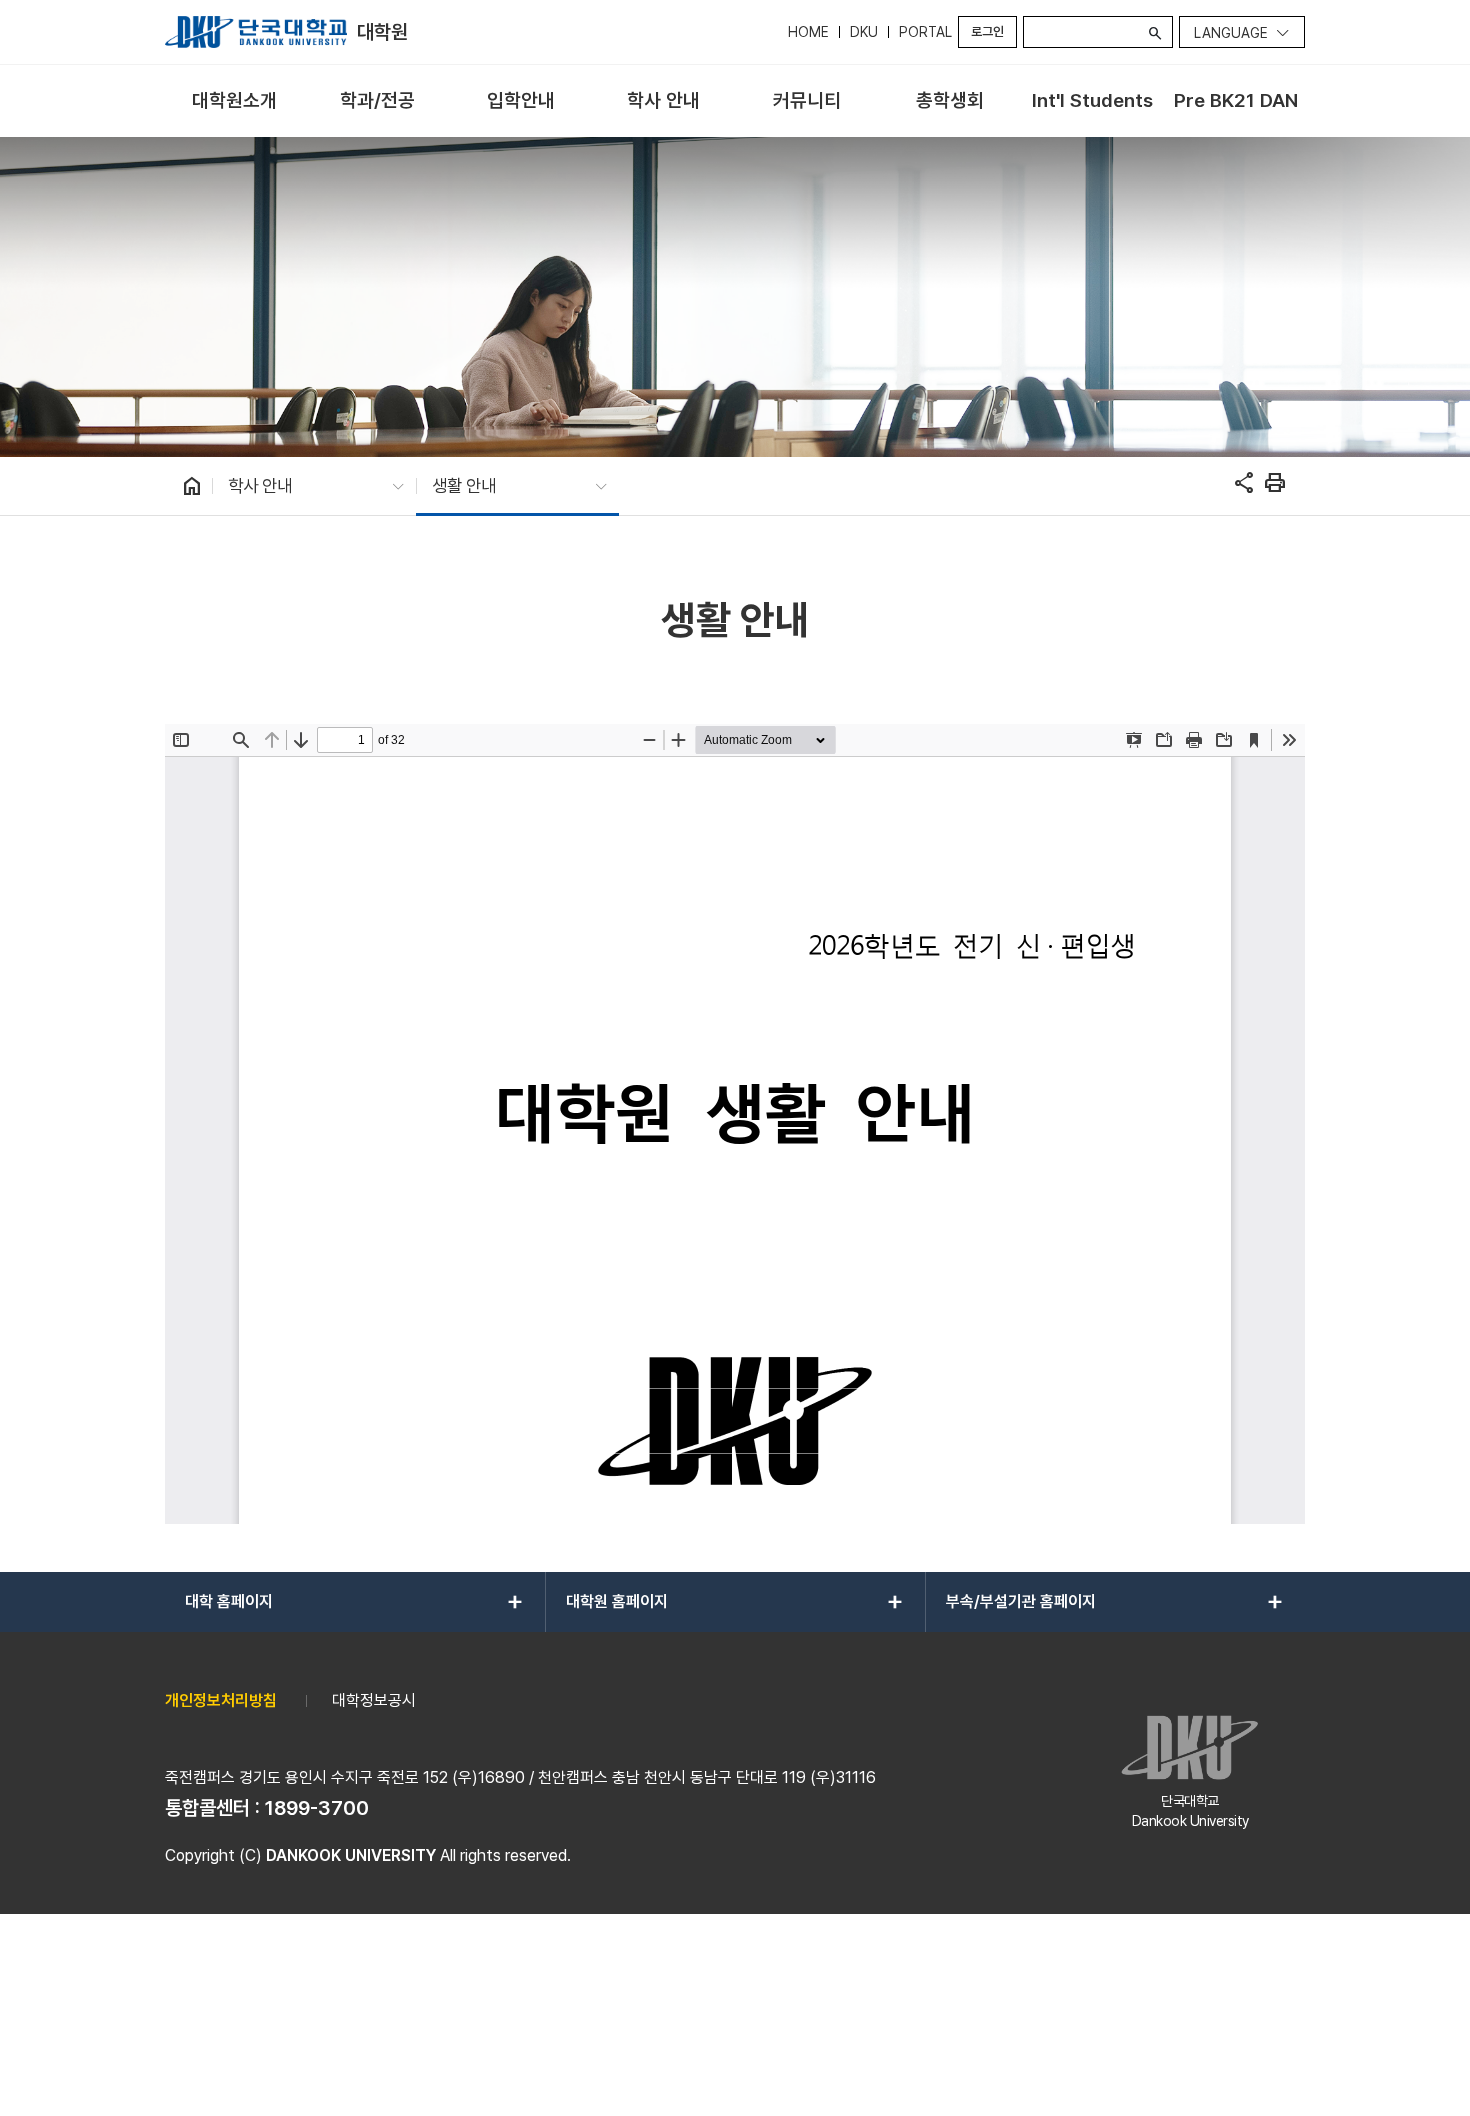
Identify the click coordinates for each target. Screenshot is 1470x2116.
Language (1231, 33)
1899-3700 (317, 1808)
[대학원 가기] (256, 32)
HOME (808, 32)
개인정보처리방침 (221, 1700)
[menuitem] (234, 101)
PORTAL (925, 32)
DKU (864, 32)
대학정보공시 (374, 1700)
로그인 (987, 31)
